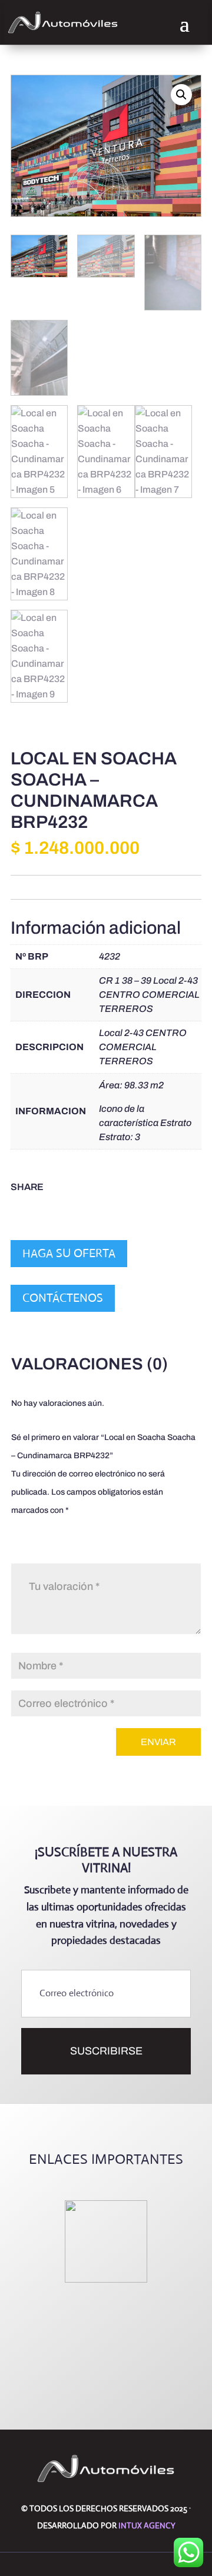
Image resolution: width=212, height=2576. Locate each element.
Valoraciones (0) (90, 1364)
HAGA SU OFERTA (69, 1253)
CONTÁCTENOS (63, 1298)
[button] (181, 95)
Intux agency (147, 2525)
